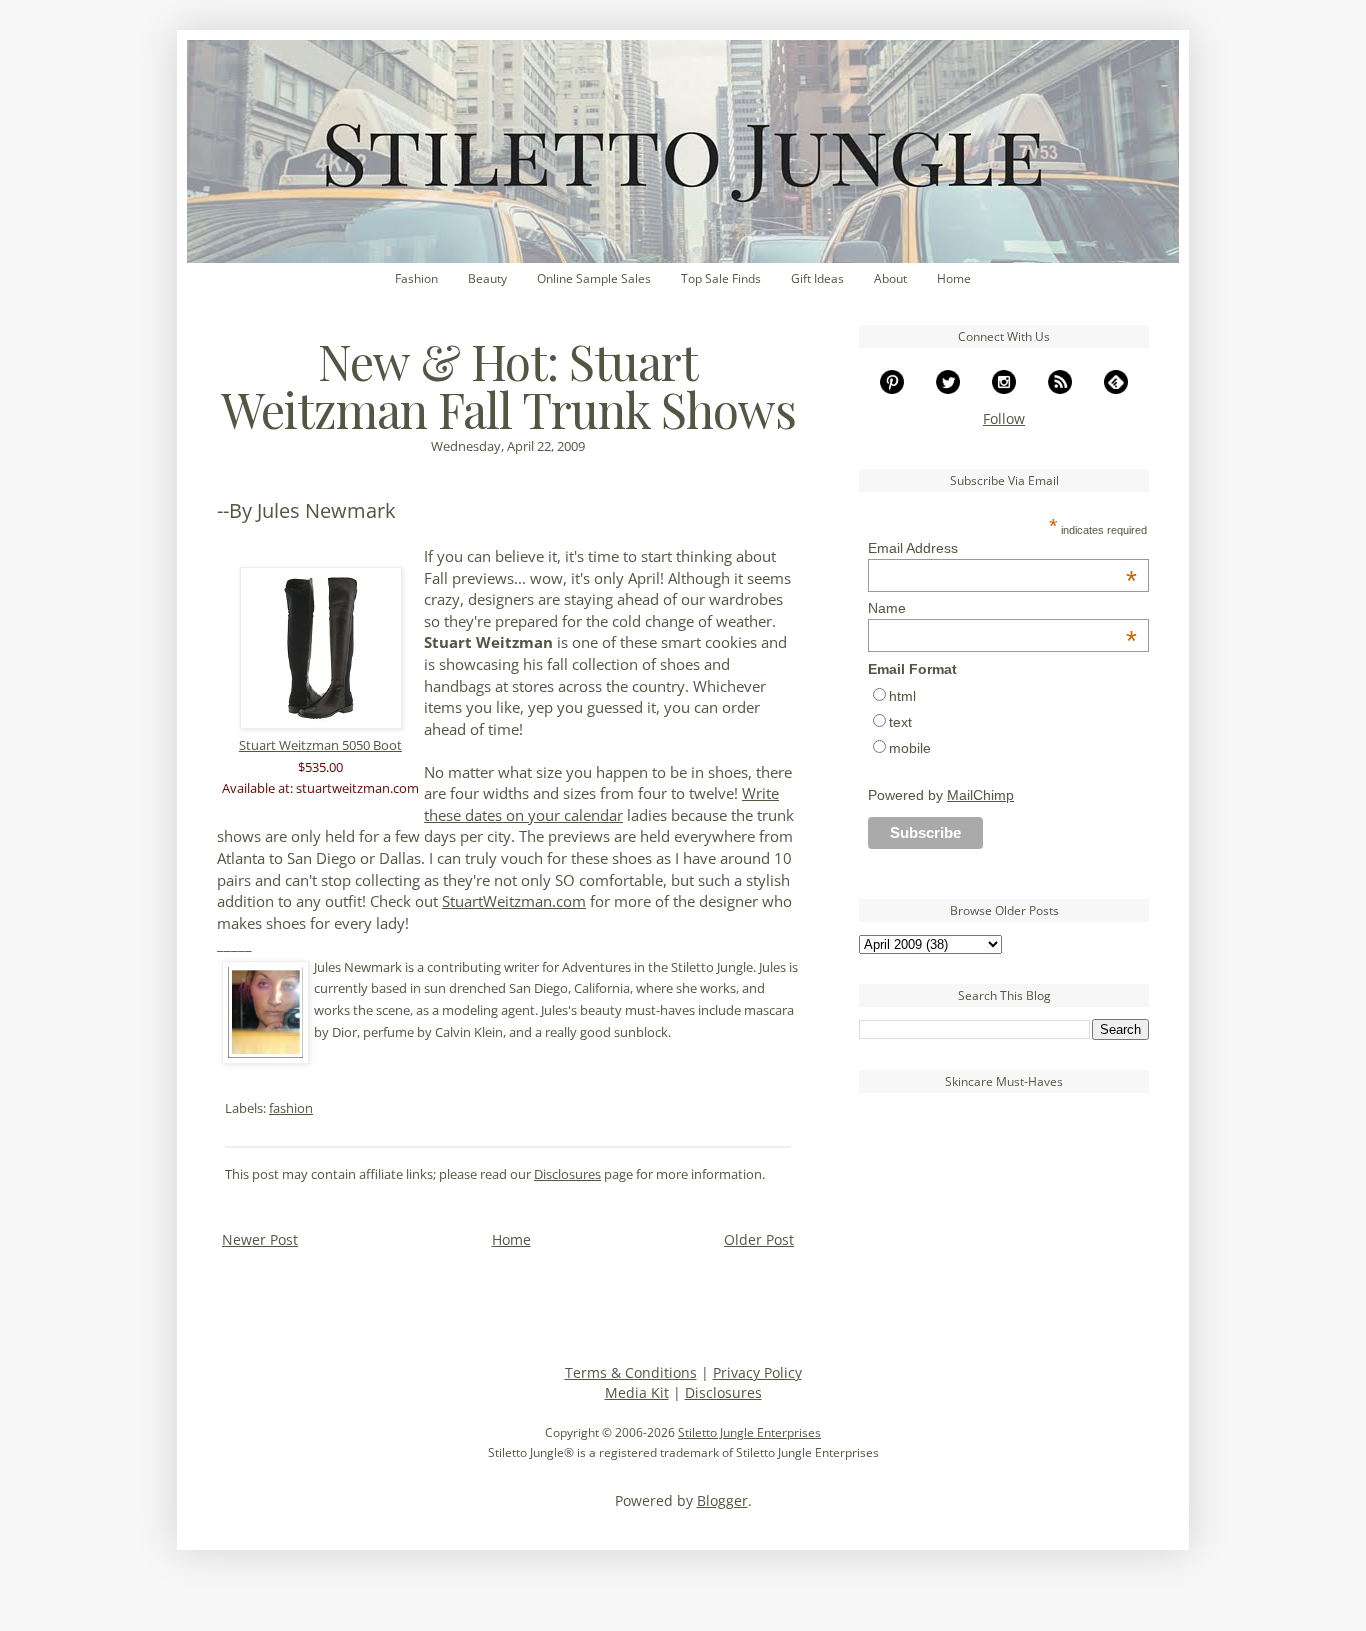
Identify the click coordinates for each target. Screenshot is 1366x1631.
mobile (910, 748)
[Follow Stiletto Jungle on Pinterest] (892, 388)
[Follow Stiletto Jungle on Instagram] (1004, 388)
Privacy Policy (757, 1372)
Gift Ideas (817, 278)
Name (1002, 608)
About (890, 278)
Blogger (722, 1500)
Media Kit (637, 1392)
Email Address (1002, 548)
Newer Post (260, 1239)
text (900, 722)
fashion (291, 1108)
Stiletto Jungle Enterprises (749, 1432)
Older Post (759, 1239)
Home (954, 278)
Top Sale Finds (721, 278)
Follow (1004, 418)
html (902, 696)
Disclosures (567, 1174)
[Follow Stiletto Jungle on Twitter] (948, 388)
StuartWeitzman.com (514, 901)
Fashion (416, 278)
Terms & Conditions (631, 1372)
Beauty (487, 278)
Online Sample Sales (594, 278)
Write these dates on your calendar (601, 804)
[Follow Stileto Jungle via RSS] (1060, 388)
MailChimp (980, 795)
